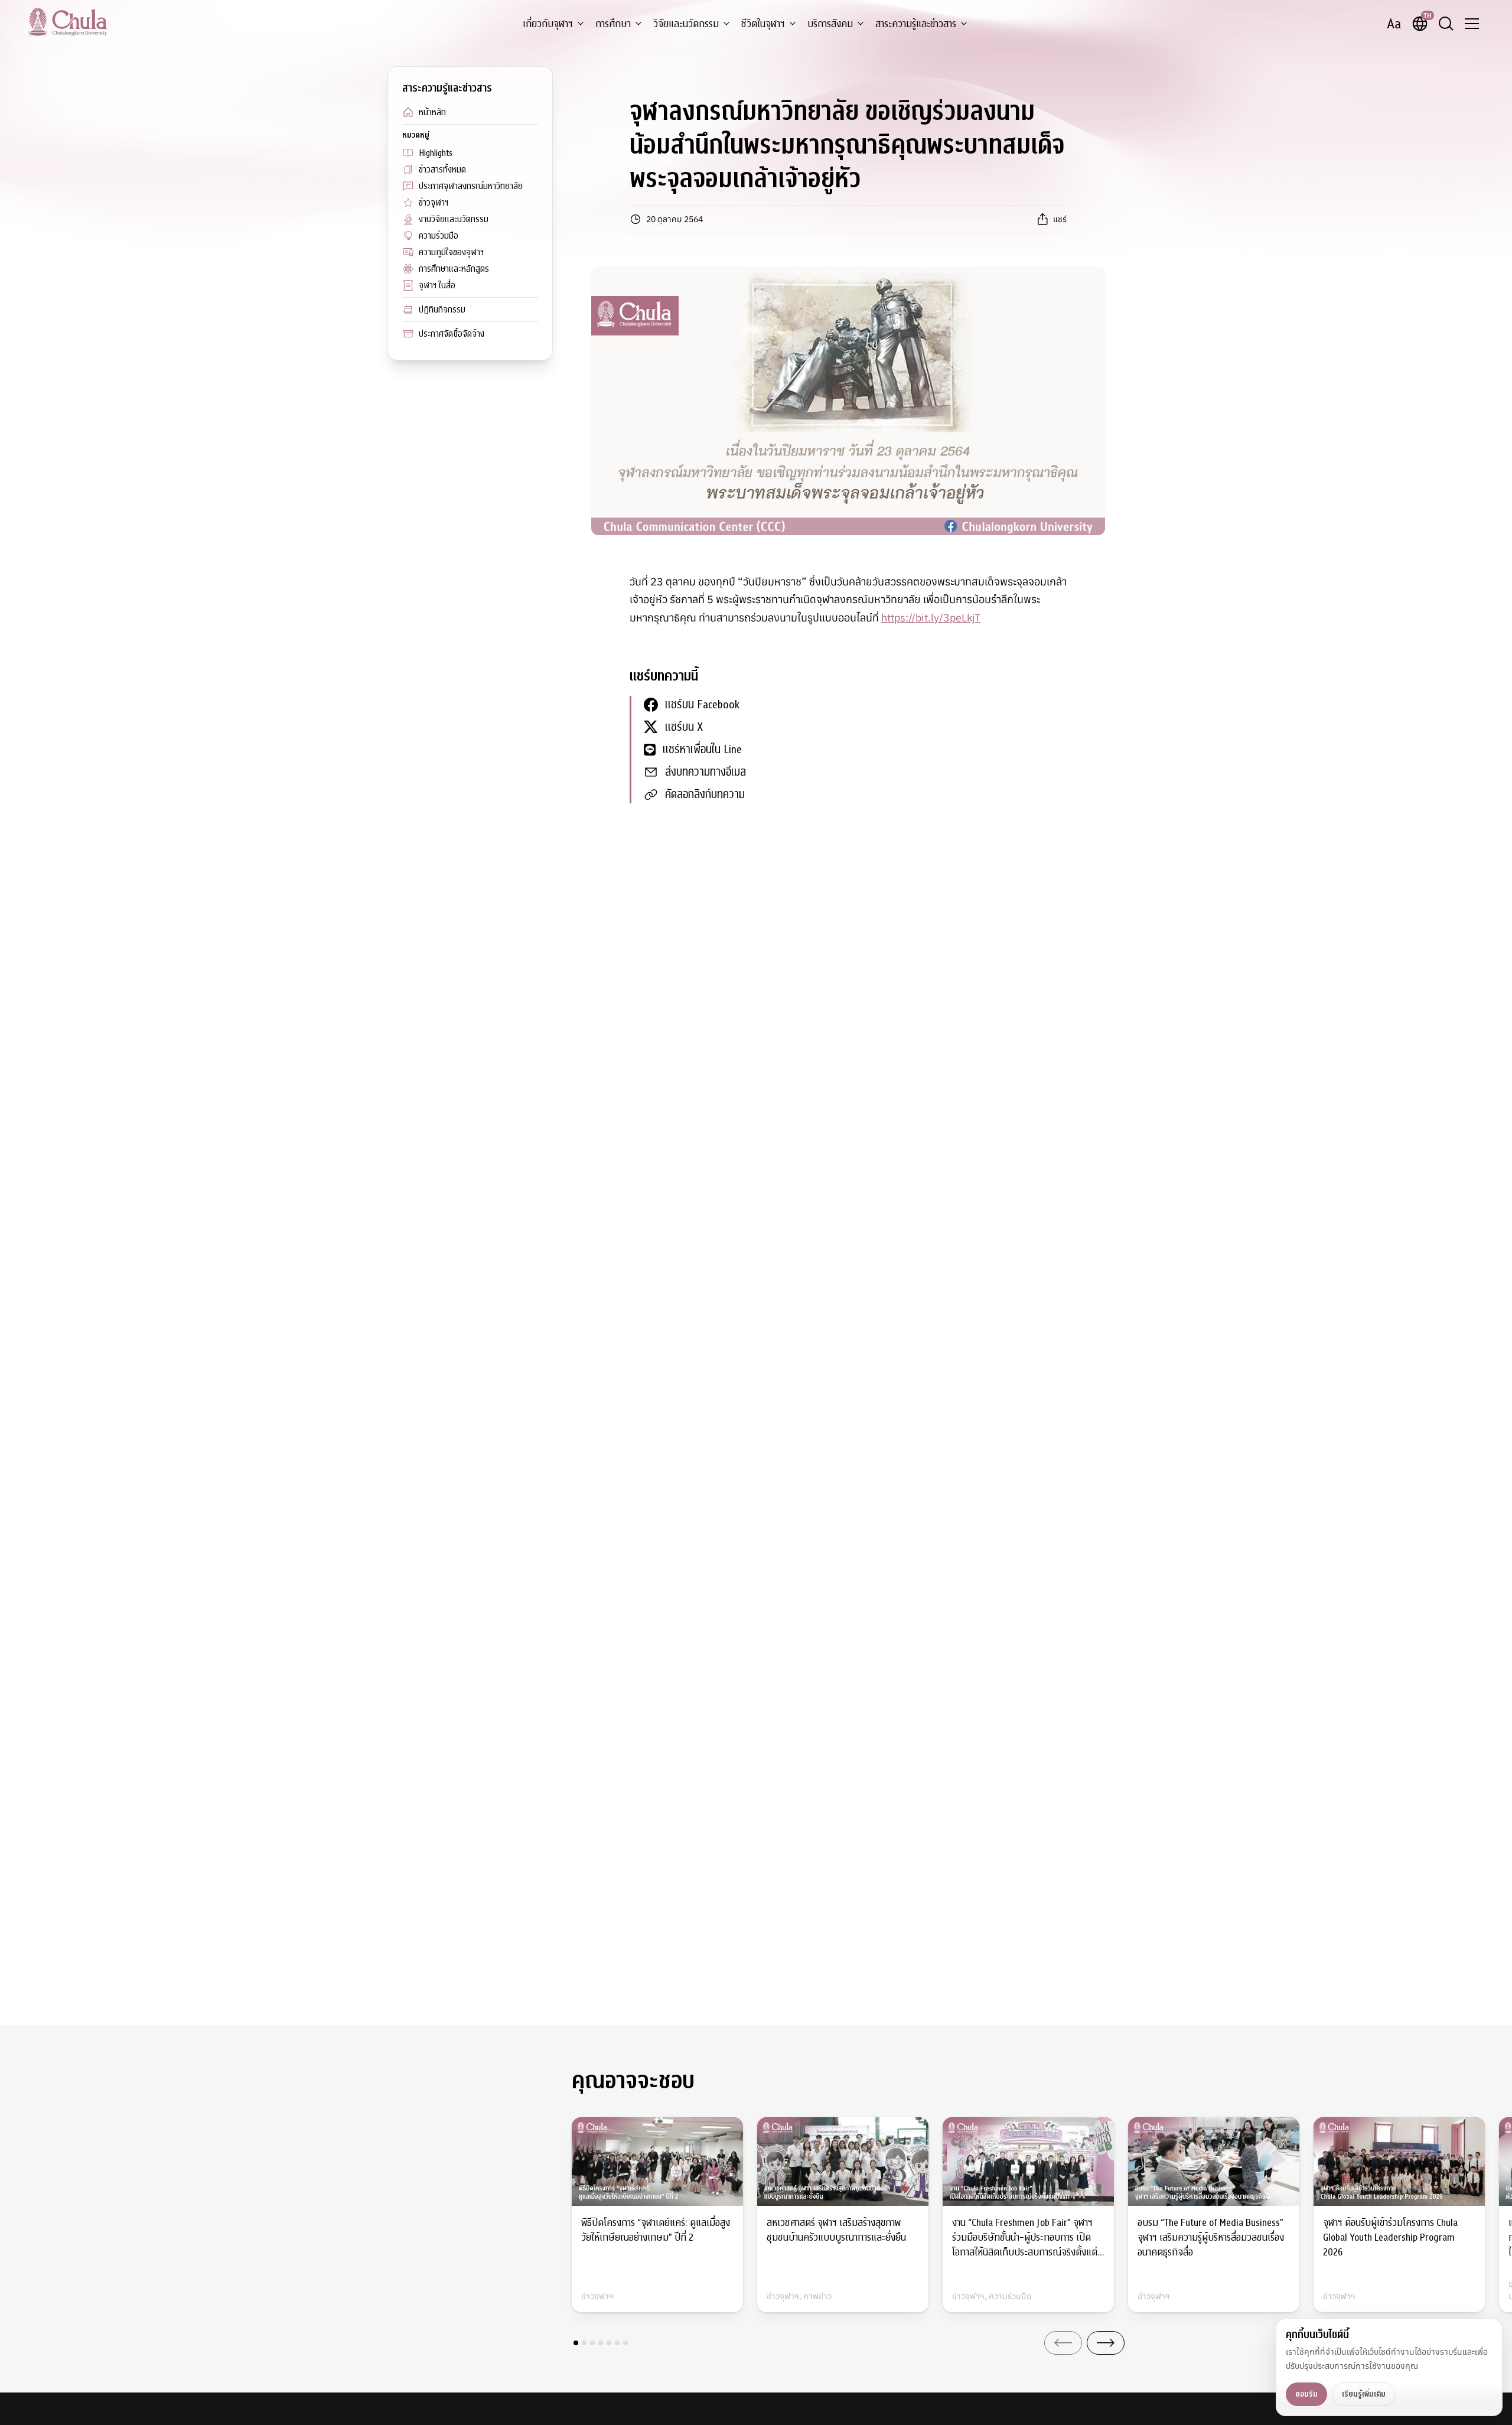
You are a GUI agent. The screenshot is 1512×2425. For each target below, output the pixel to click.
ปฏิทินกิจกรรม (442, 310)
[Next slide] (1106, 2343)
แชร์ (1060, 219)
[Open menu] (1472, 24)
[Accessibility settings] (1394, 24)
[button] (576, 2343)
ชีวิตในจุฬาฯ (763, 24)
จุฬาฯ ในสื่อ (437, 285)
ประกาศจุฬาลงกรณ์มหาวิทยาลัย (471, 186)
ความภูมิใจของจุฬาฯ (451, 252)
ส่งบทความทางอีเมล (706, 772)
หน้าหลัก (432, 112)
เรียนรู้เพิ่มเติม (1364, 2394)
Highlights (436, 153)
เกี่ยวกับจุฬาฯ (548, 24)
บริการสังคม (830, 24)
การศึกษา (613, 24)
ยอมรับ (1306, 2394)
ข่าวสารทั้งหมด (442, 170)
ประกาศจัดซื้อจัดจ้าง (452, 334)
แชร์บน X (684, 727)
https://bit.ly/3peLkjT (931, 618)
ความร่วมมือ (439, 236)
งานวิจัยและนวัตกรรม (454, 219)
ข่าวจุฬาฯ (434, 203)
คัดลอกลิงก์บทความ (705, 794)
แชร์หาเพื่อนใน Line (702, 749)
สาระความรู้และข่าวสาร (916, 24)
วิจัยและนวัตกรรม (686, 24)
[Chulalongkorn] (68, 22)
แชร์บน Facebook (702, 704)
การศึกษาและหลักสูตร (454, 269)
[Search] (1446, 24)
